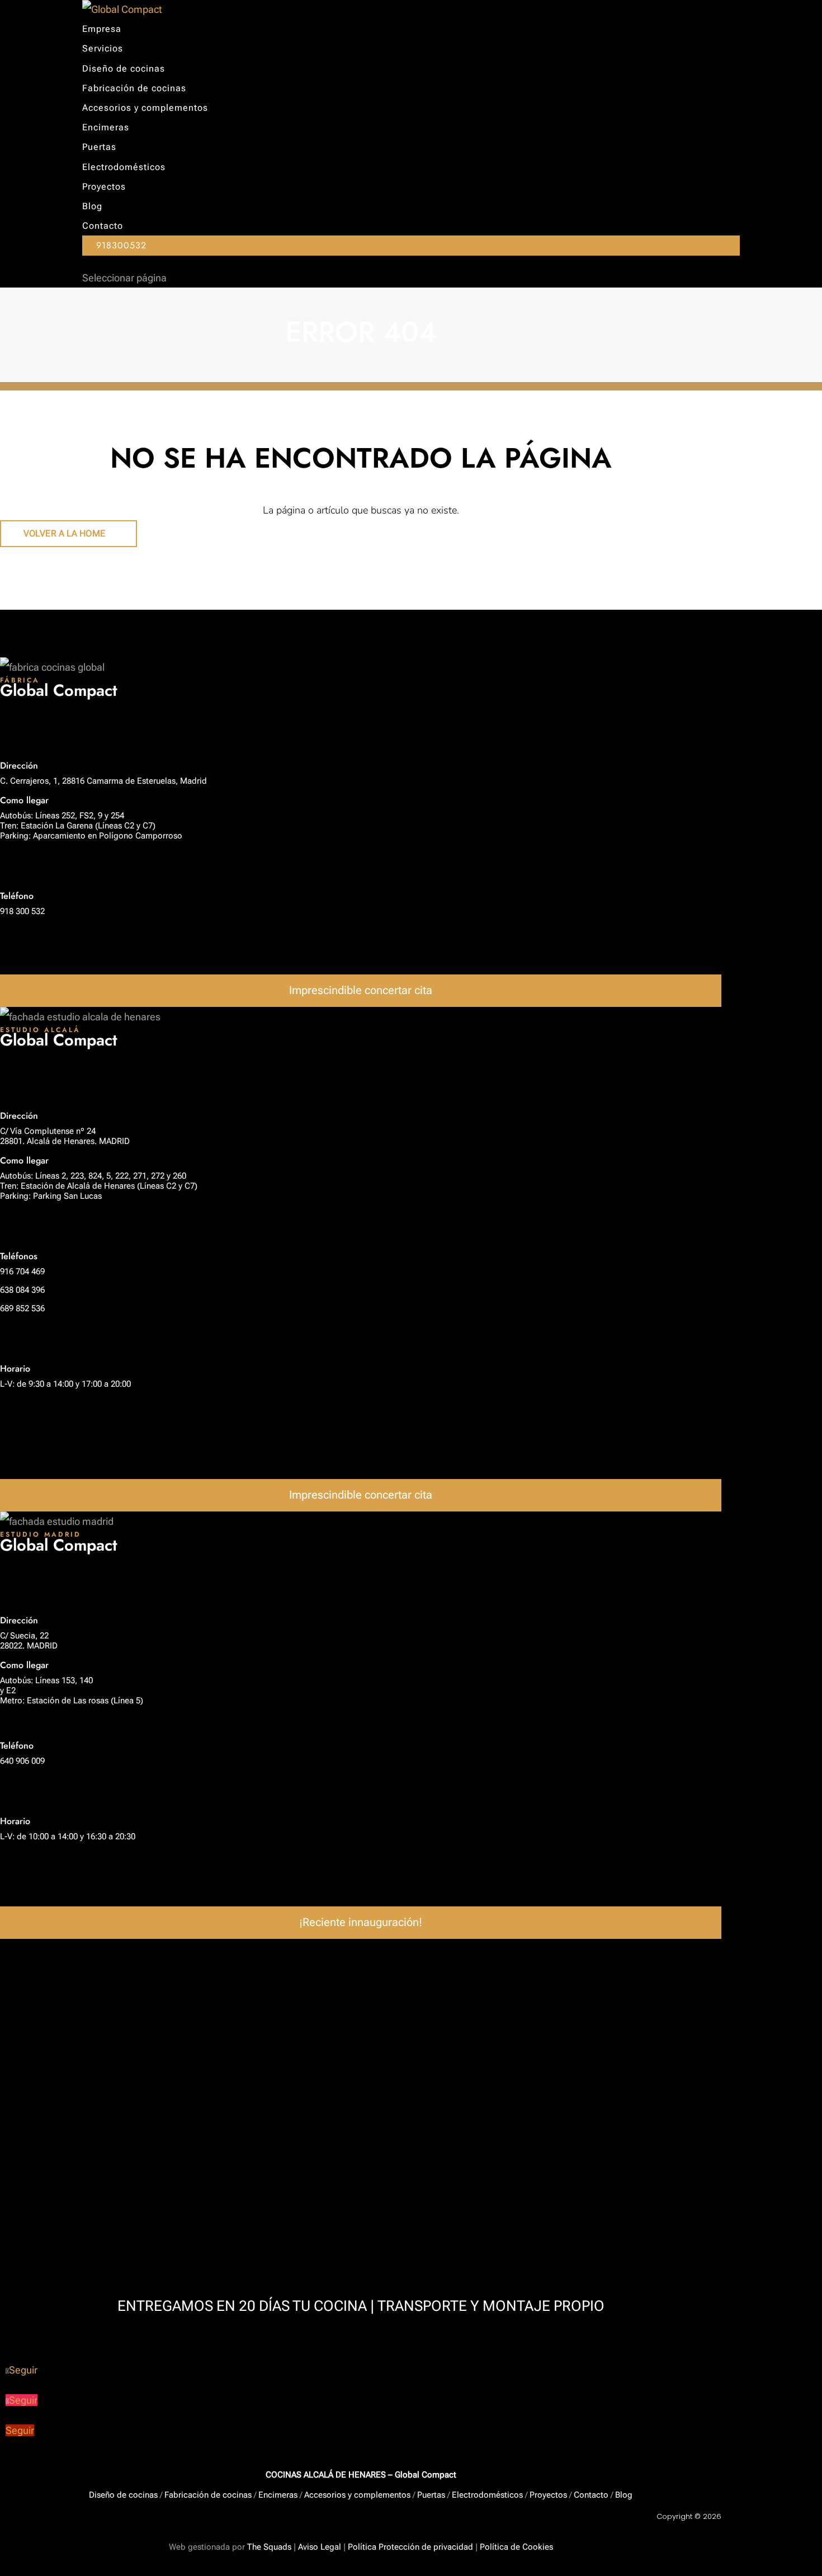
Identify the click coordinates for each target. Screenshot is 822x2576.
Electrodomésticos (124, 167)
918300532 (121, 245)
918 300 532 (22, 911)
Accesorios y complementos (145, 108)
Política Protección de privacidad (410, 2547)
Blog (92, 206)
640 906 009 (22, 1761)
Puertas (99, 147)
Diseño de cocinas (124, 69)
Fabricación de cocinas (134, 88)
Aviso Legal (320, 2547)
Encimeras (106, 127)
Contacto (103, 226)
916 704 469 (22, 1271)
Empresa (102, 29)
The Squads (268, 2547)
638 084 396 (22, 1290)
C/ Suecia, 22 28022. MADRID (29, 1641)
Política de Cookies (516, 2547)
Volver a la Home (64, 533)
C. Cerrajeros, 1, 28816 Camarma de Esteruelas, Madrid (103, 781)
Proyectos (104, 187)
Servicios (103, 48)
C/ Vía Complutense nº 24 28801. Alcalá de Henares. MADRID (65, 1136)
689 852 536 (22, 1308)
